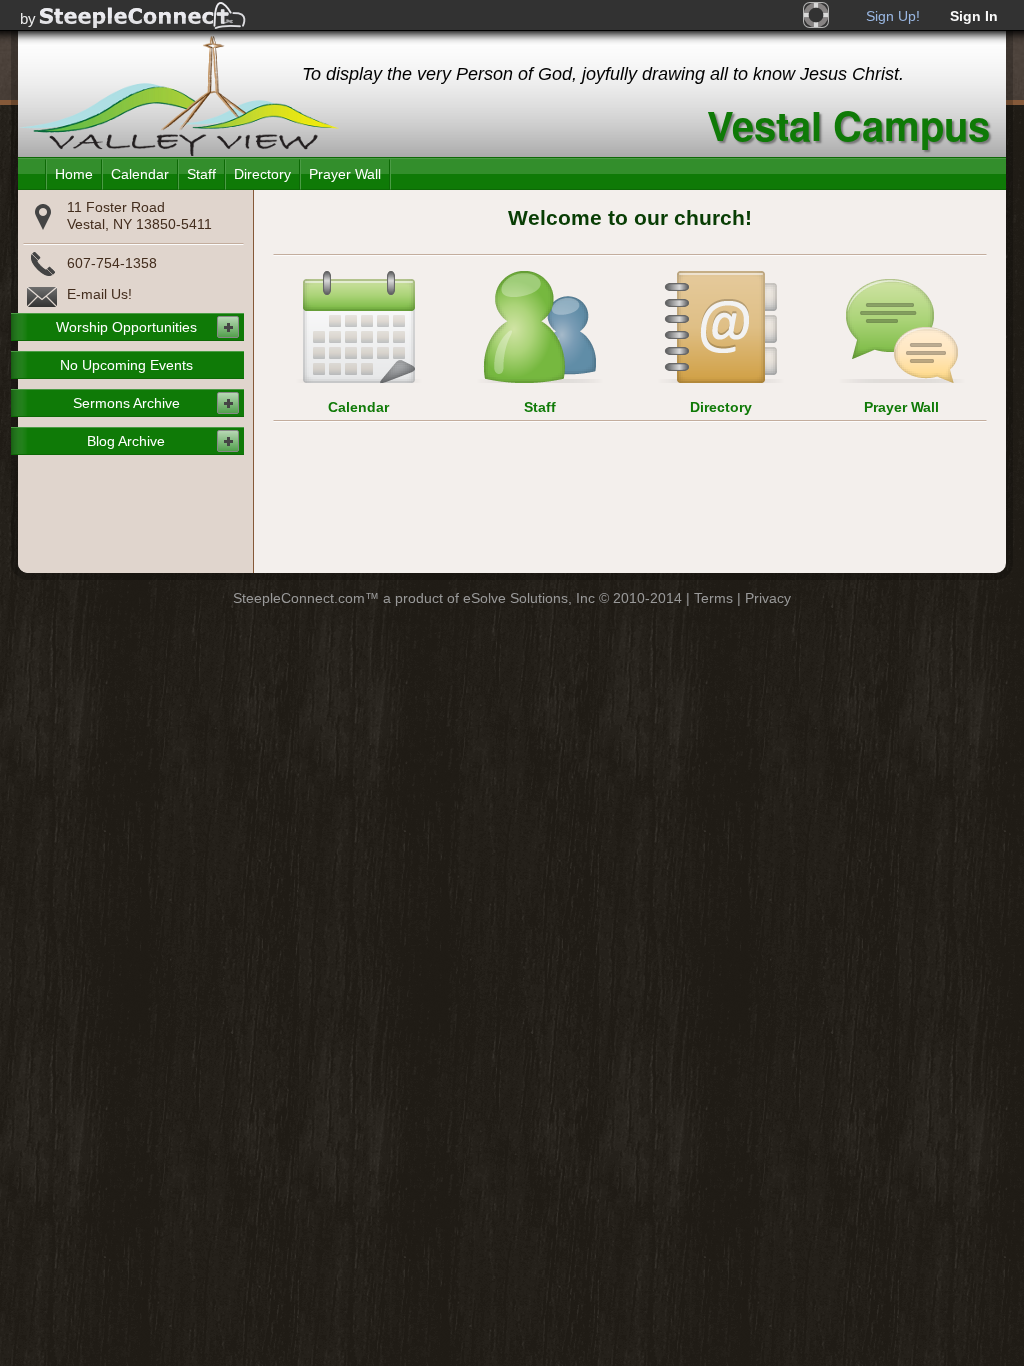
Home (74, 174)
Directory (262, 174)
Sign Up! (893, 16)
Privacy (768, 598)
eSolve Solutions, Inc (529, 598)
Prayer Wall (345, 174)
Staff (201, 174)
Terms (713, 598)
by (28, 18)
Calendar (140, 174)
